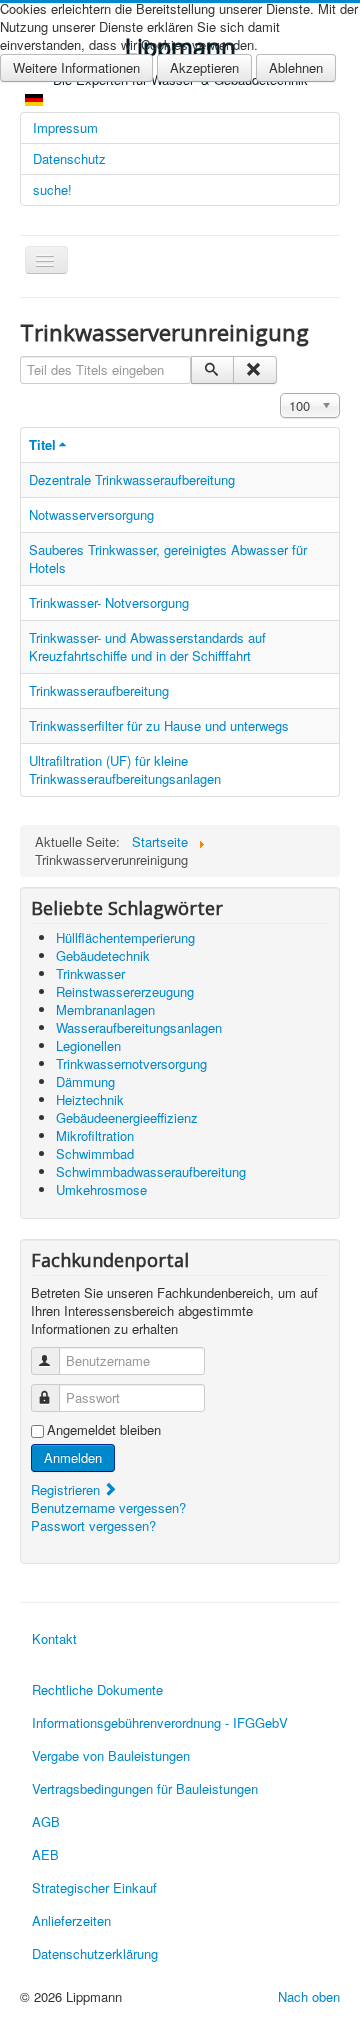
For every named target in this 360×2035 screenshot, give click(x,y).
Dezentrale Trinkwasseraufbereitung (132, 479)
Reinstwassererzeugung (125, 991)
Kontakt (54, 1638)
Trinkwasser (90, 973)
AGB (46, 1821)
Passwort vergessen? (93, 1525)
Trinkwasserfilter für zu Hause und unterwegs (159, 725)
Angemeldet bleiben (104, 1430)
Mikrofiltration (95, 1135)
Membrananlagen (105, 1009)
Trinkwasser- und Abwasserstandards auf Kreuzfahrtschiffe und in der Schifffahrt (147, 646)
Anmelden (73, 1457)
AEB (45, 1854)
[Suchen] (212, 370)
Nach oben (309, 1996)
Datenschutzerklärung (95, 1953)
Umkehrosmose (101, 1189)
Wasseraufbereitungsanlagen (139, 1027)
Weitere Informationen (76, 67)
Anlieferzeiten (71, 1920)
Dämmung (85, 1081)
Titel (42, 444)
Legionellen (88, 1045)
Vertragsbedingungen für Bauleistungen (145, 1788)
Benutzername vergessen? (108, 1507)
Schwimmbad (95, 1153)
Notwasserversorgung (91, 514)
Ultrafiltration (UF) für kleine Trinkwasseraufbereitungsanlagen (125, 769)
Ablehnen (296, 67)
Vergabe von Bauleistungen (111, 1755)
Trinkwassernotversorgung (131, 1063)
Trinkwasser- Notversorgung (109, 602)
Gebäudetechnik (103, 955)
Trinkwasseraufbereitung (99, 690)
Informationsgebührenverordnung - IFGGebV (160, 1722)
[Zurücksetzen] (254, 370)
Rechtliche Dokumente (97, 1689)
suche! (52, 189)
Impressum (65, 127)
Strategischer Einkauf (94, 1887)
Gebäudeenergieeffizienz (127, 1117)
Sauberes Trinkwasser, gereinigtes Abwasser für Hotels (168, 558)
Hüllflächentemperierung (125, 937)
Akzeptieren (204, 67)
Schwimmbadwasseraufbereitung (151, 1171)
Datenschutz (69, 158)
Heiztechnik (90, 1099)
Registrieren (67, 1489)
